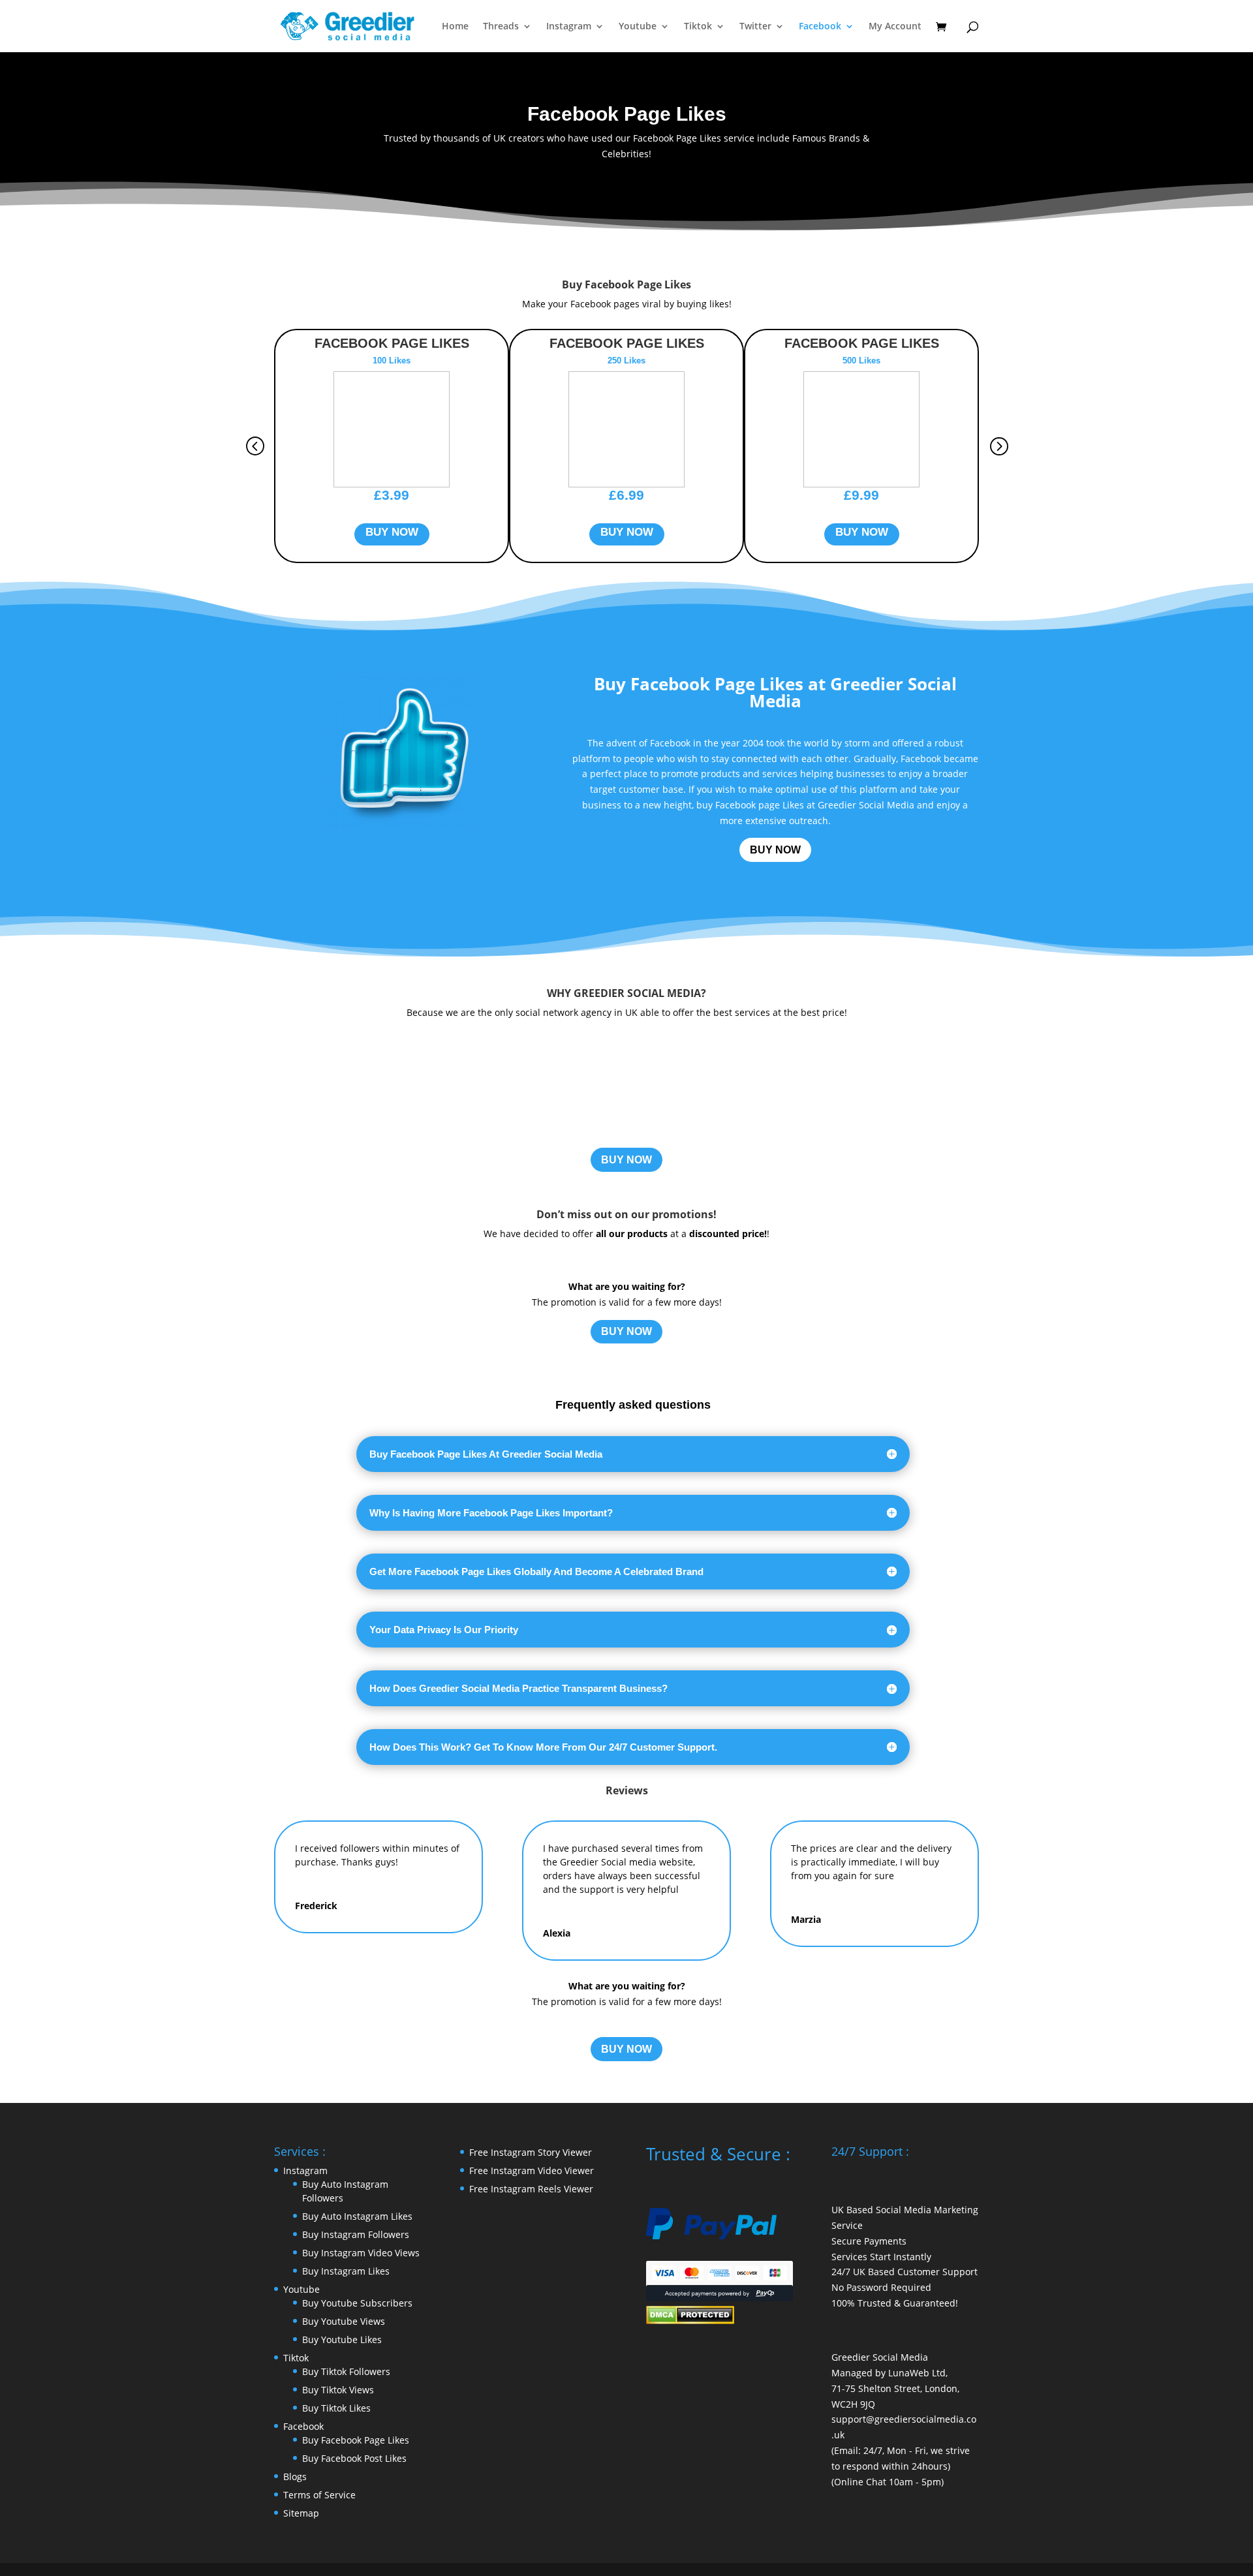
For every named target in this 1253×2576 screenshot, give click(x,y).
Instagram (569, 27)
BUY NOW (775, 850)
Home (455, 27)
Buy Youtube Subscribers (357, 2303)
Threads (501, 27)
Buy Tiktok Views (338, 2390)
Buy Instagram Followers (356, 2234)
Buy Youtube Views (344, 2321)
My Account (895, 27)
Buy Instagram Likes (346, 2271)
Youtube (638, 27)
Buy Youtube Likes (342, 2339)
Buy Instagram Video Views (361, 2253)
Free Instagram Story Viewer (531, 2152)
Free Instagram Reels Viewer (531, 2189)
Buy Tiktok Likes (336, 2408)
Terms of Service (319, 2495)
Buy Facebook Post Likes (354, 2458)
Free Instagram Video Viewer (532, 2170)
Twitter (755, 27)
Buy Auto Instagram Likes (357, 2216)
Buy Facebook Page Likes (356, 2440)
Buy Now (392, 532)
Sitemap (301, 2513)
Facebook (820, 27)
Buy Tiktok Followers (346, 2371)
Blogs (295, 2476)
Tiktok (698, 27)
